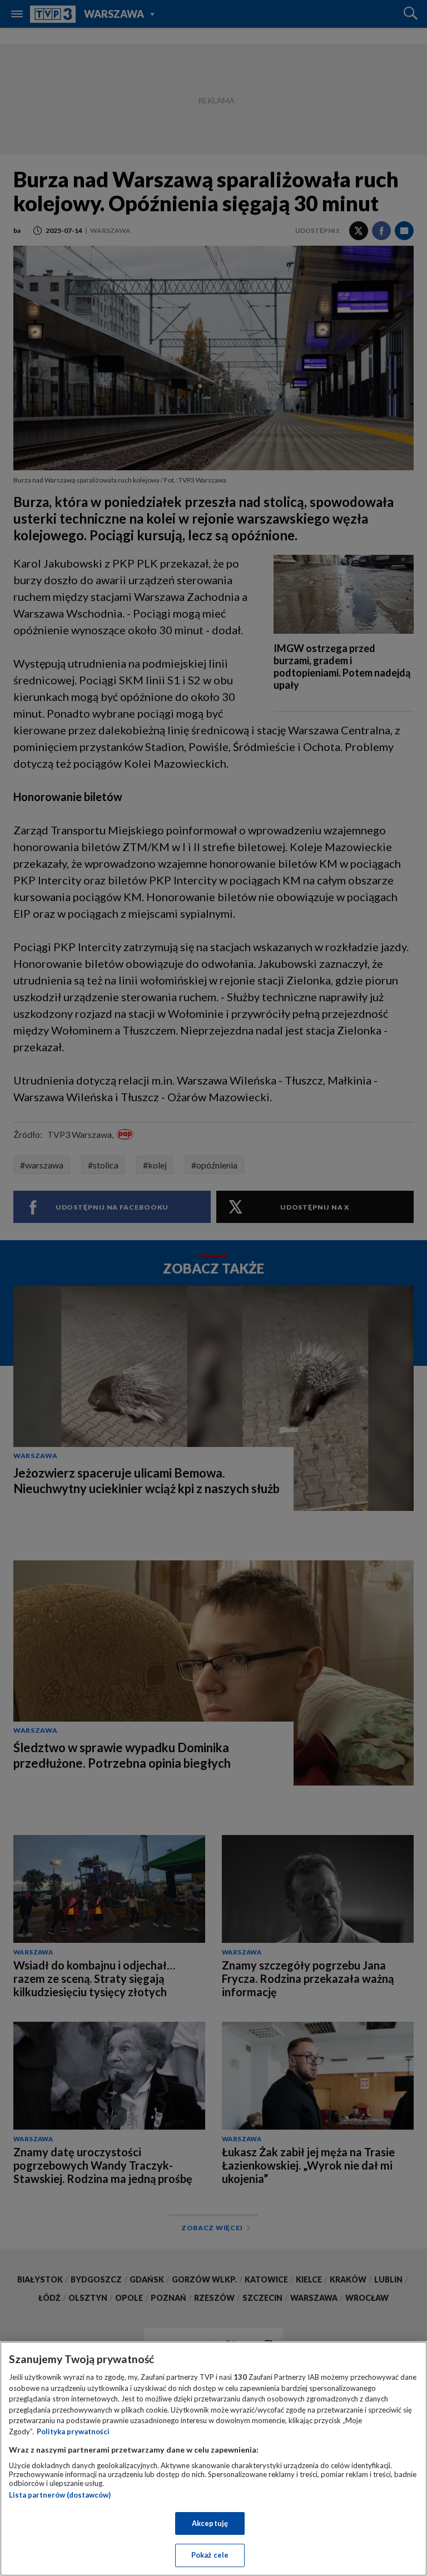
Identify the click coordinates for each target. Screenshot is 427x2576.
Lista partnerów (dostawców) (60, 2495)
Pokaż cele (210, 2555)
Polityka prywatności (73, 2431)
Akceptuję (210, 2523)
